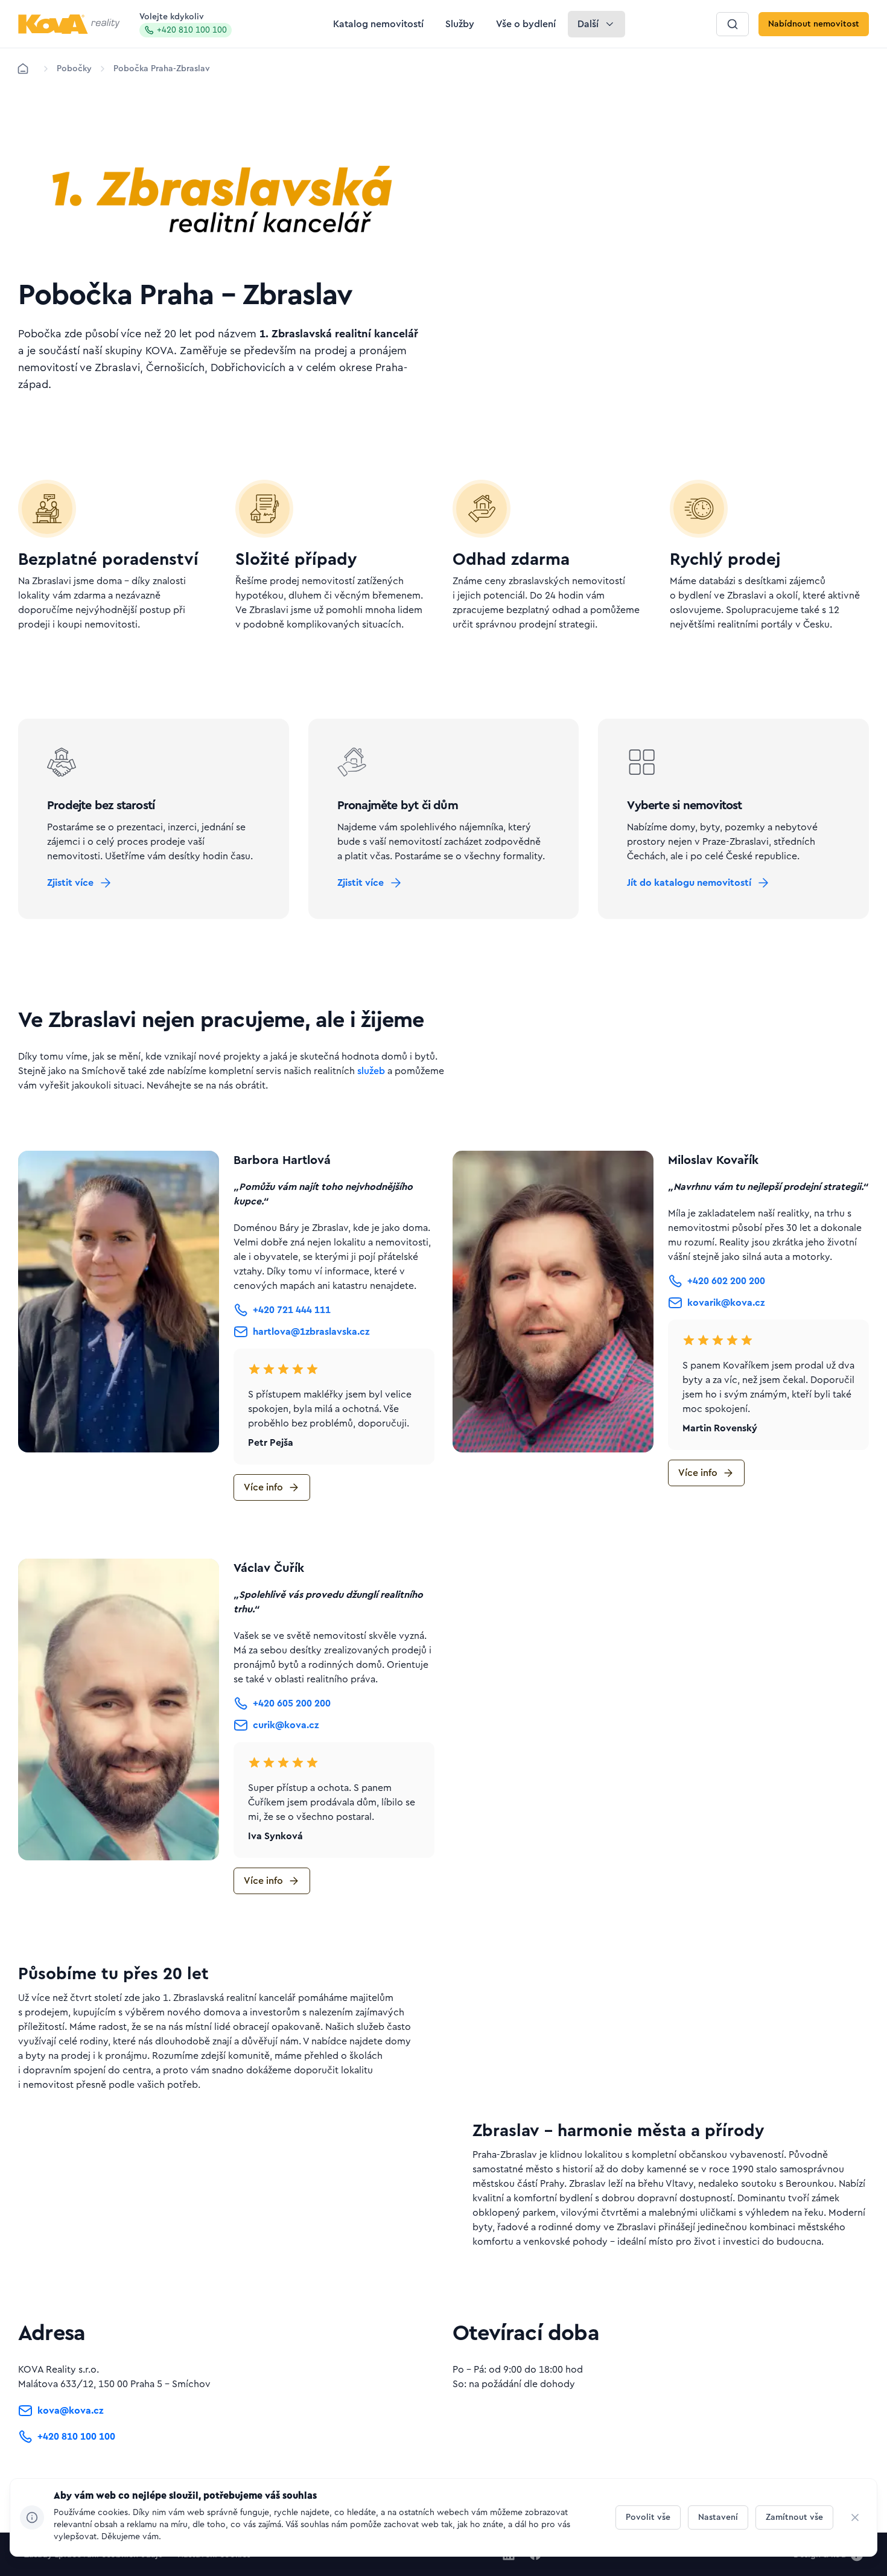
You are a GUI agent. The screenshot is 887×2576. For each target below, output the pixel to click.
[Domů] (23, 69)
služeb (371, 1071)
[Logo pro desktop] (69, 24)
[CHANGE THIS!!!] (855, 2517)
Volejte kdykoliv (183, 24)
